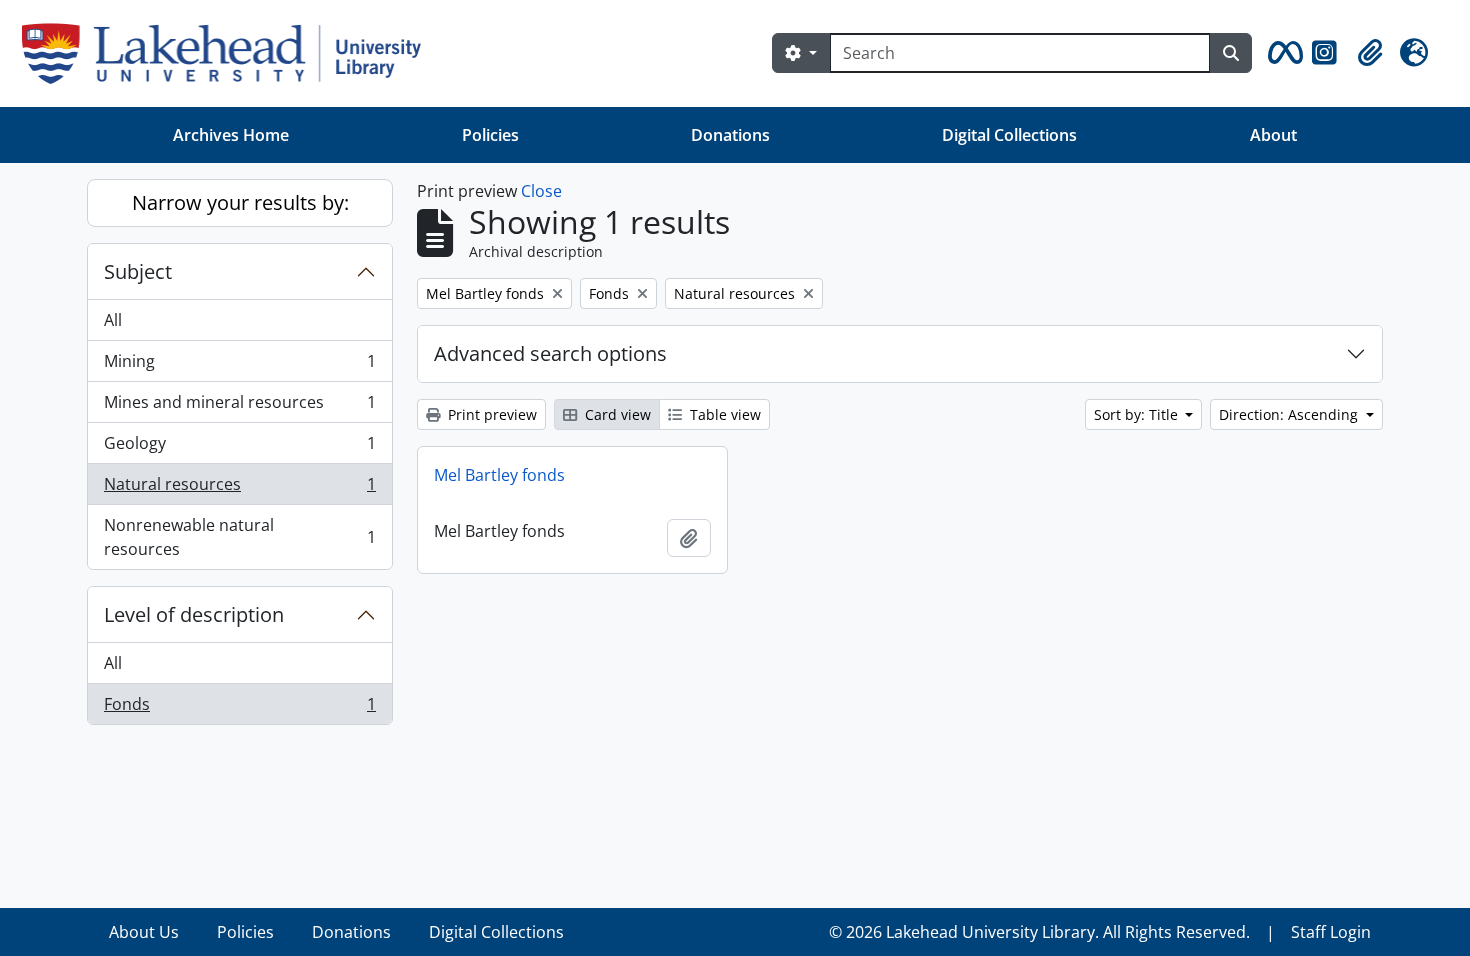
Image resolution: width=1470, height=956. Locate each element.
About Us (144, 932)
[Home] (229, 53)
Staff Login (1331, 932)
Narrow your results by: (240, 202)
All (113, 320)
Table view (723, 414)
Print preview (490, 414)
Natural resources (239, 489)
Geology (239, 448)
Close (541, 191)
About (1273, 135)
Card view (616, 414)
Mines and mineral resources (239, 407)
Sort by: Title (1138, 414)
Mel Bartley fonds (499, 475)
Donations (730, 135)
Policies (490, 135)
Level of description (194, 614)
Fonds (239, 708)
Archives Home (231, 135)
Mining (239, 366)
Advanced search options (550, 353)
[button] (1282, 53)
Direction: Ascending (1290, 414)
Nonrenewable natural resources (239, 537)
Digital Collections (1009, 135)
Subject (138, 271)
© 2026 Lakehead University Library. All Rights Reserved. (1039, 932)
